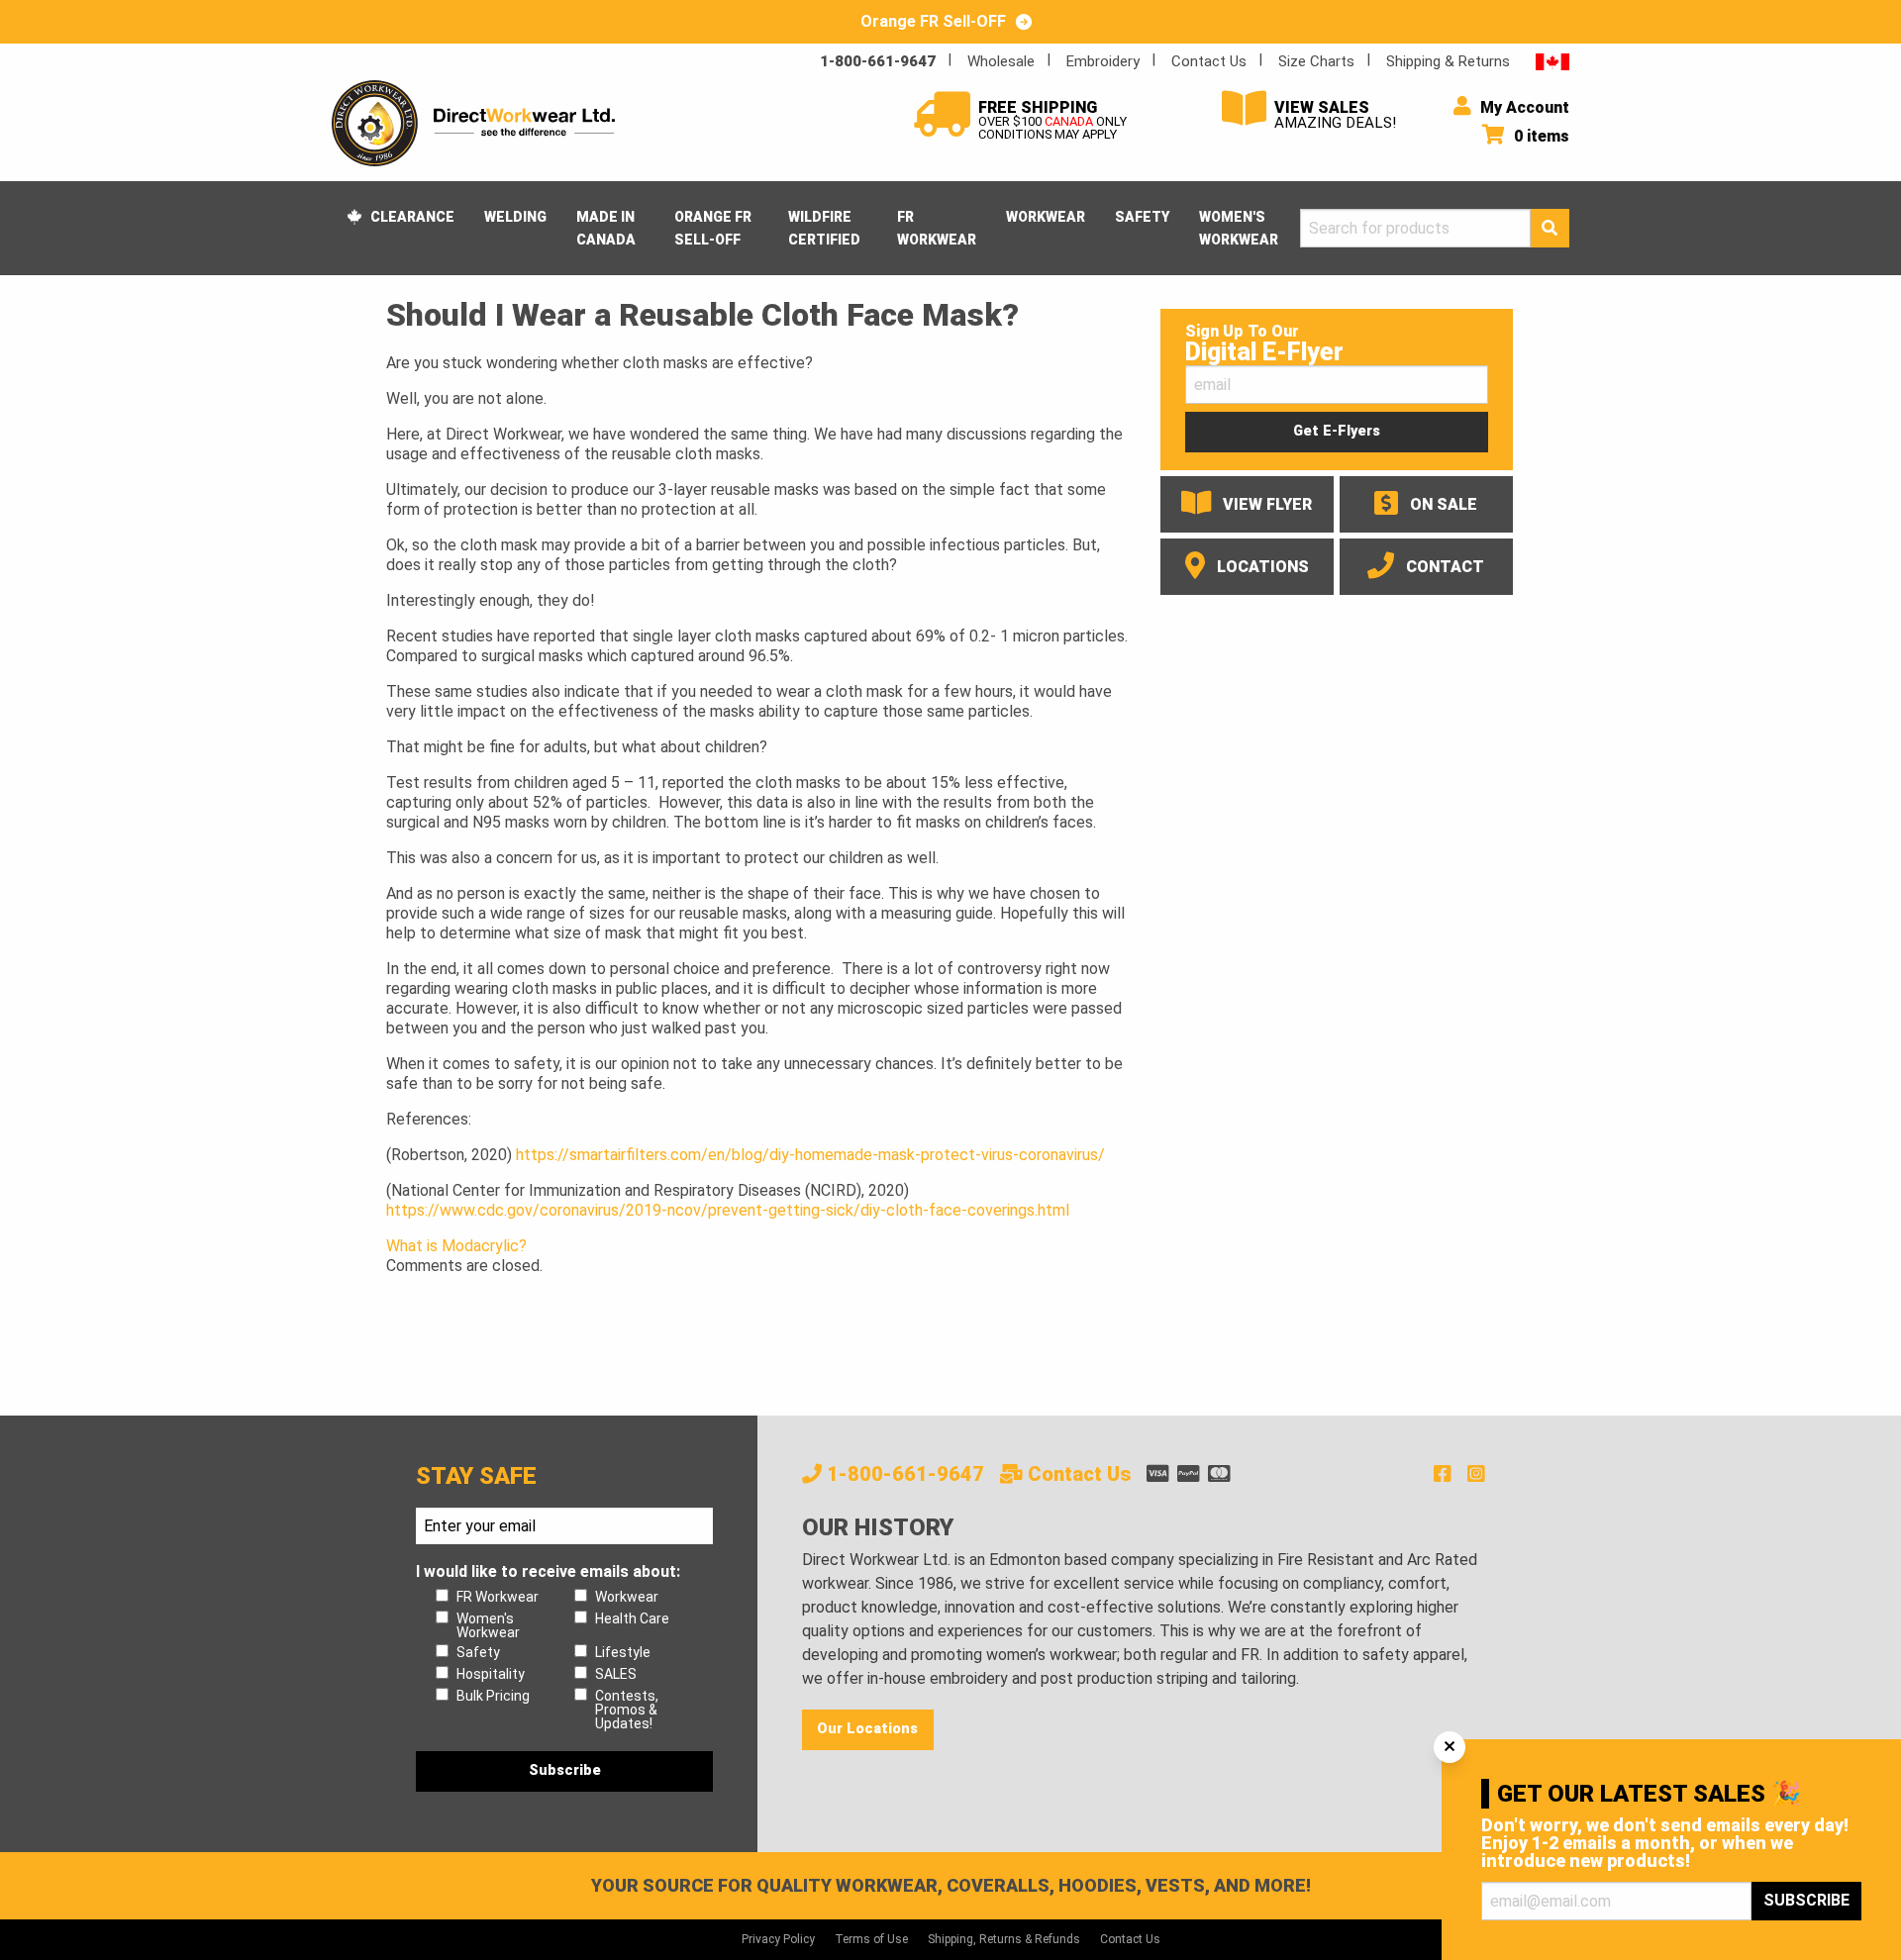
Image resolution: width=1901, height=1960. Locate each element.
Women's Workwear (1239, 228)
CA (1552, 61)
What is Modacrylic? (456, 1246)
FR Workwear (937, 228)
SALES (616, 1674)
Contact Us (1209, 61)
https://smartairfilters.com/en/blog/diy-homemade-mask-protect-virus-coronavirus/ (810, 1155)
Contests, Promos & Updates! (627, 1710)
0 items (1540, 136)
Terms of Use (871, 1939)
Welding (515, 217)
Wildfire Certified (824, 228)
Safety (1142, 217)
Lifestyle (623, 1652)
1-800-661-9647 (878, 61)
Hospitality (491, 1674)
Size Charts (1316, 61)
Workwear (1046, 217)
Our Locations (867, 1729)
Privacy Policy (778, 1939)
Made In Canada (606, 228)
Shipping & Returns (1448, 61)
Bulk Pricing (493, 1696)
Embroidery (1103, 61)
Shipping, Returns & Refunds (1004, 1939)
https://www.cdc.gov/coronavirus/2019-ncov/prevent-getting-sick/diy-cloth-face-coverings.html (728, 1210)
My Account (1523, 107)
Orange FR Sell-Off (713, 228)
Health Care (632, 1618)
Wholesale (1001, 61)
